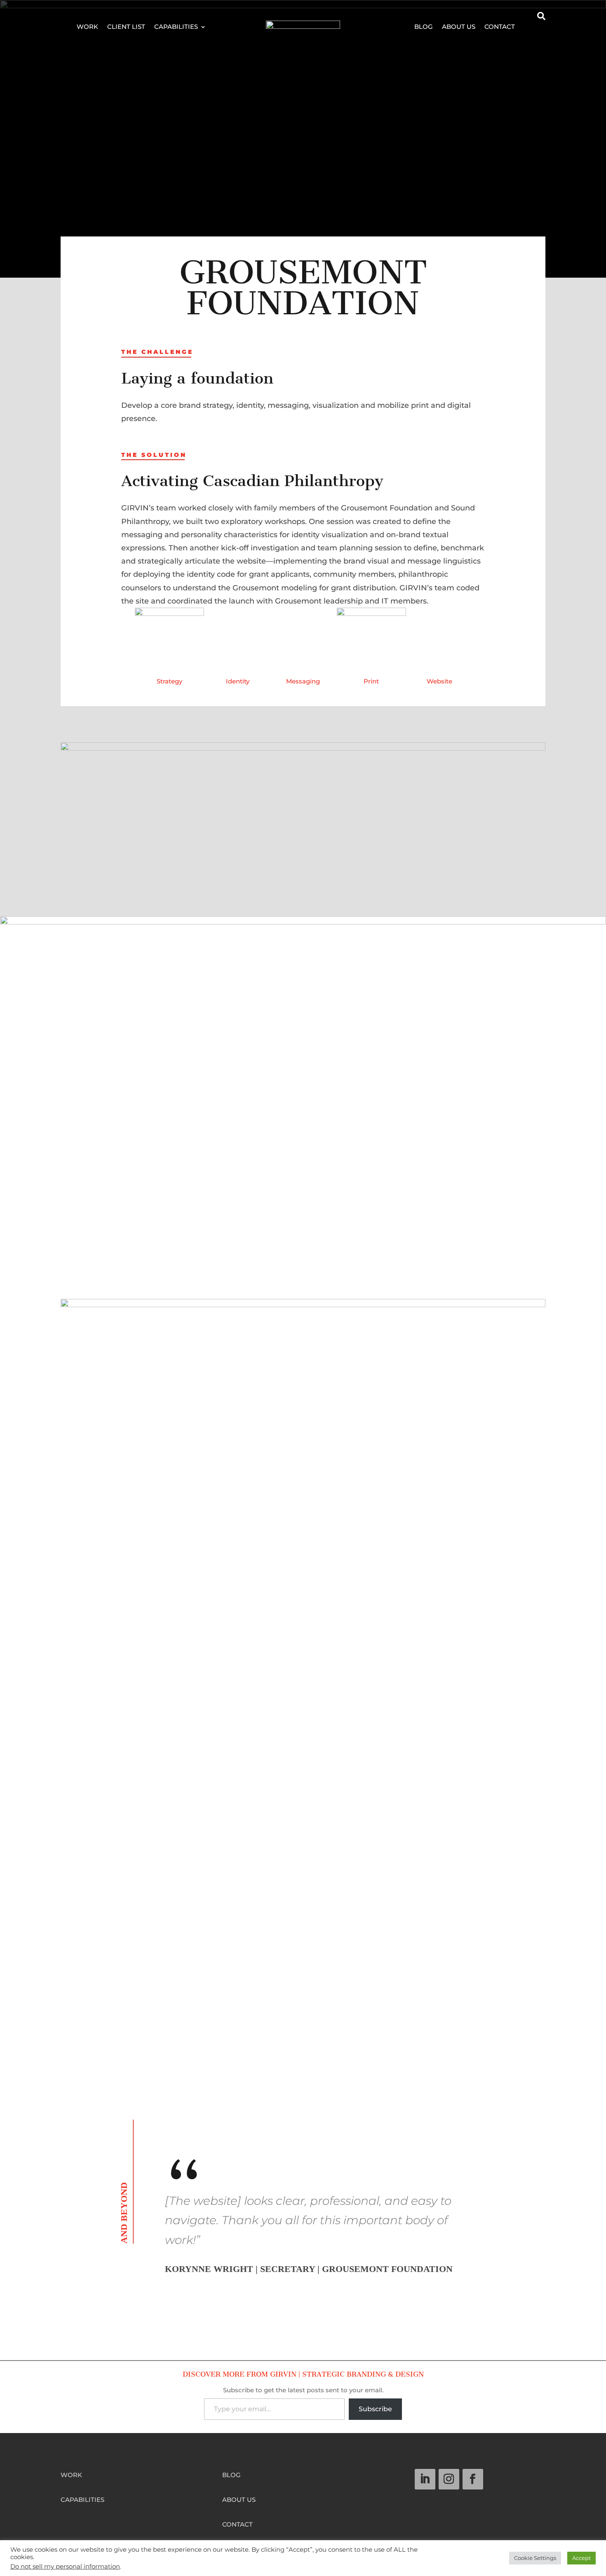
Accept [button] (581, 2558)
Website (439, 681)
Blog (424, 27)
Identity (238, 681)
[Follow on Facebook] (473, 2479)
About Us (459, 27)
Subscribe (375, 2409)
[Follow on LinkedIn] (425, 2479)
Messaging (303, 681)
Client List (126, 27)
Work (87, 27)
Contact (500, 27)
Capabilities (176, 27)
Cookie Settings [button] (535, 2558)
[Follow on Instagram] (449, 2479)
